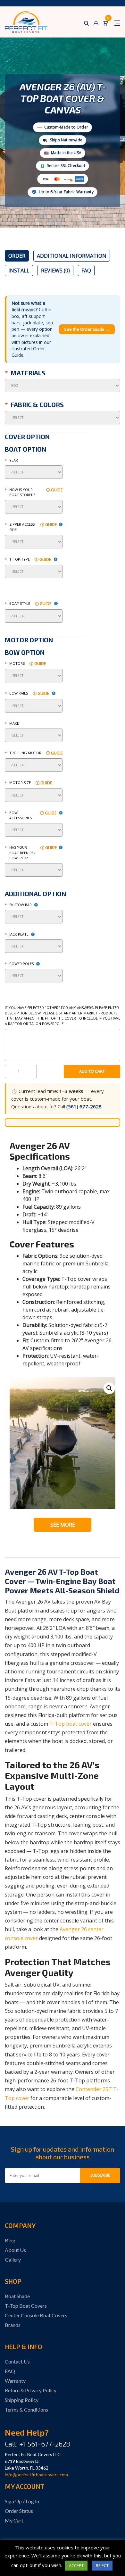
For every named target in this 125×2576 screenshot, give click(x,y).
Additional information (72, 256)
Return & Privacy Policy (31, 2390)
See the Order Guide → (87, 329)
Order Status (19, 2511)
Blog (10, 2240)
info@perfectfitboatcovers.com (36, 2475)
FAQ (86, 271)
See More (63, 1525)
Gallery (13, 2259)
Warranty (15, 2381)
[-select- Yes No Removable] (34, 765)
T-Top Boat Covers (26, 2306)
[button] (109, 1388)
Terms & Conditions (26, 2409)
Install (19, 271)
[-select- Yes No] (34, 870)
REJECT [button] (102, 2565)
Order (17, 256)
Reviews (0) (55, 271)
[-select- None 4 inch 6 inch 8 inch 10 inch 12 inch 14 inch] (34, 946)
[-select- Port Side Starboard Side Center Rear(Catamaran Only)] (34, 542)
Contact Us (17, 2361)
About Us (15, 2250)
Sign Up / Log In (22, 2501)
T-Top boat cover (71, 1724)
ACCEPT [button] (76, 2565)
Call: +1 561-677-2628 (37, 2444)
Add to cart (92, 1071)
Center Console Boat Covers (36, 2315)
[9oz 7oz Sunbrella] (63, 386)
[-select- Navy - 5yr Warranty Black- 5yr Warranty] (63, 418)
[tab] (17, 256)
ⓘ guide (54, 490)
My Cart (14, 2520)
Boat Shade (17, 2296)
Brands (13, 2325)
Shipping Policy (22, 2400)
